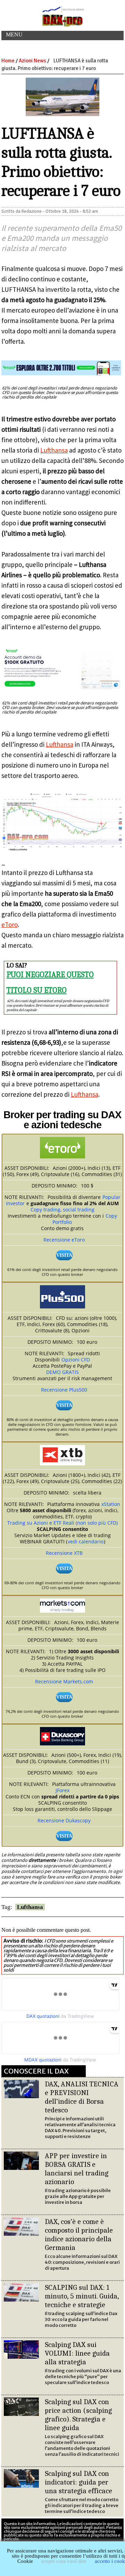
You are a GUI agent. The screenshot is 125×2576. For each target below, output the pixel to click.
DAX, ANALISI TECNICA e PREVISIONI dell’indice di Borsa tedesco (82, 2097)
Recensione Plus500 (64, 1390)
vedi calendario (86, 1541)
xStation (111, 1504)
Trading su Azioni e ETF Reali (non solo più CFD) (62, 1523)
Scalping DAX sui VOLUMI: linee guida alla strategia (77, 2353)
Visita (64, 1255)
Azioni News (32, 61)
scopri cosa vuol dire (64, 2561)
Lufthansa (54, 450)
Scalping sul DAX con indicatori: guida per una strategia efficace (78, 2482)
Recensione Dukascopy (64, 1820)
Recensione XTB (64, 1553)
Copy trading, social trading (62, 1210)
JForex (62, 1790)
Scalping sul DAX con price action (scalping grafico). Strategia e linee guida (78, 2415)
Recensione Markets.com (64, 1681)
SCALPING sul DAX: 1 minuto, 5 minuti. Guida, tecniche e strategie (82, 2296)
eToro (10, 925)
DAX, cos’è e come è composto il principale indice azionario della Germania (79, 2235)
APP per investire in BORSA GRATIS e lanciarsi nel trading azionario (77, 2169)
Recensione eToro (64, 1240)
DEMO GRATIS (62, 1372)
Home (8, 61)
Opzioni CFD (76, 1360)
